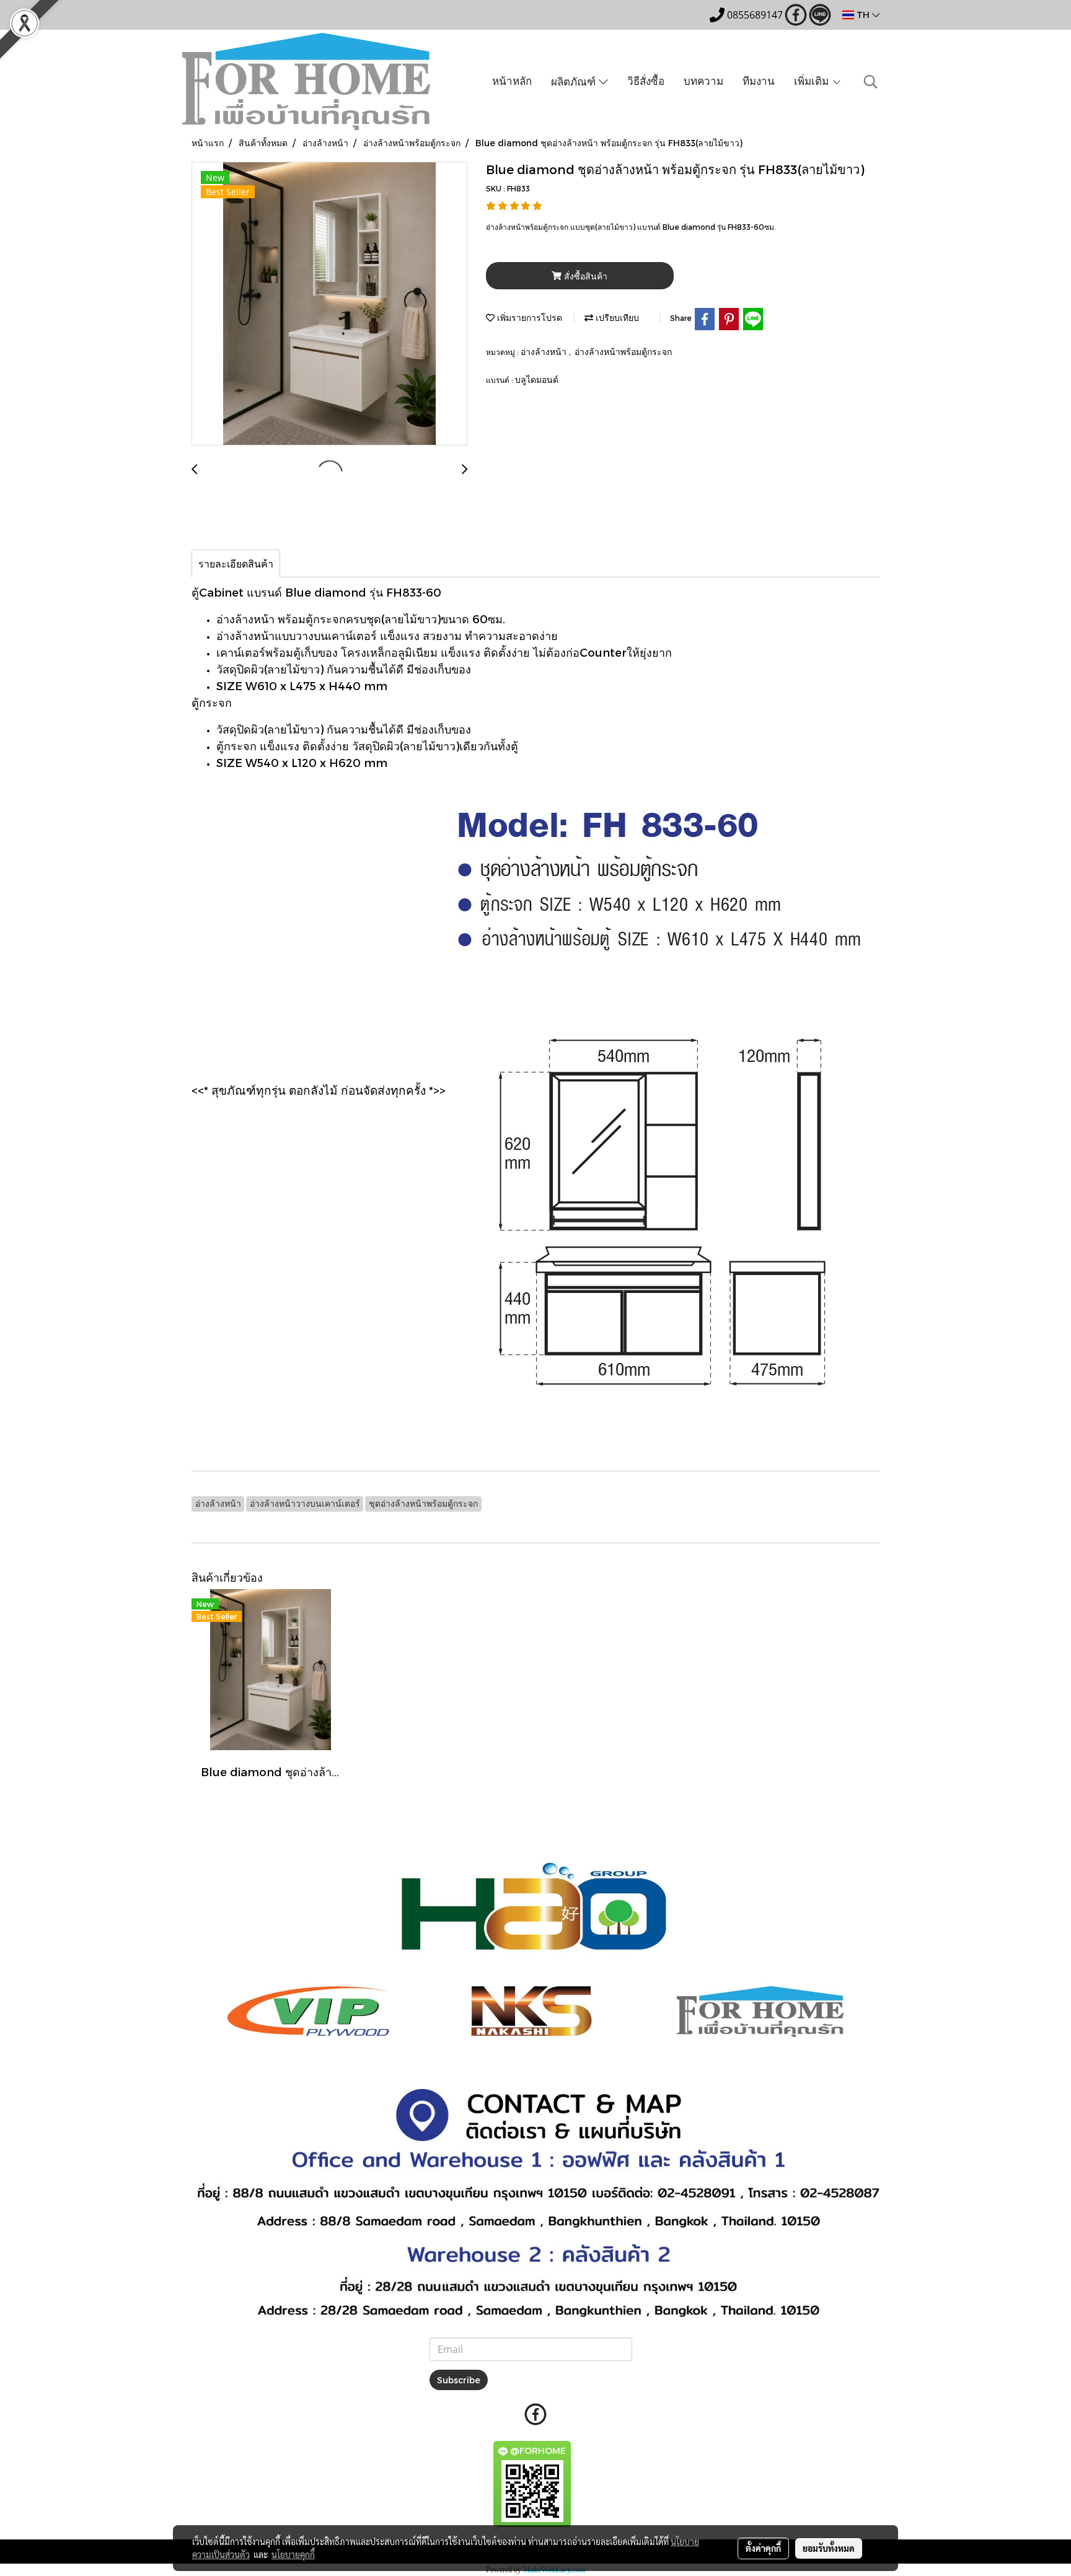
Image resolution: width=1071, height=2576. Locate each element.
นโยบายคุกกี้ (293, 2554)
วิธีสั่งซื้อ (646, 81)
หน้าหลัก (512, 81)
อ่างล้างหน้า (545, 352)
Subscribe (459, 2380)
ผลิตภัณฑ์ (575, 81)
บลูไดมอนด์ (537, 379)
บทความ (703, 81)
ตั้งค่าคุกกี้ (763, 2548)
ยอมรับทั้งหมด (829, 2548)
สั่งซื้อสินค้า (584, 276)
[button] (871, 82)
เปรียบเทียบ (616, 318)
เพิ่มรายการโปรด (528, 318)
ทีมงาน (759, 81)
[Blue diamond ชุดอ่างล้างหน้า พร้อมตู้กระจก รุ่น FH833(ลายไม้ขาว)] (329, 304)
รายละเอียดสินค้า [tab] (236, 563)
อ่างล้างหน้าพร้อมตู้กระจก (623, 352)
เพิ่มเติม (813, 81)
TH (863, 15)
